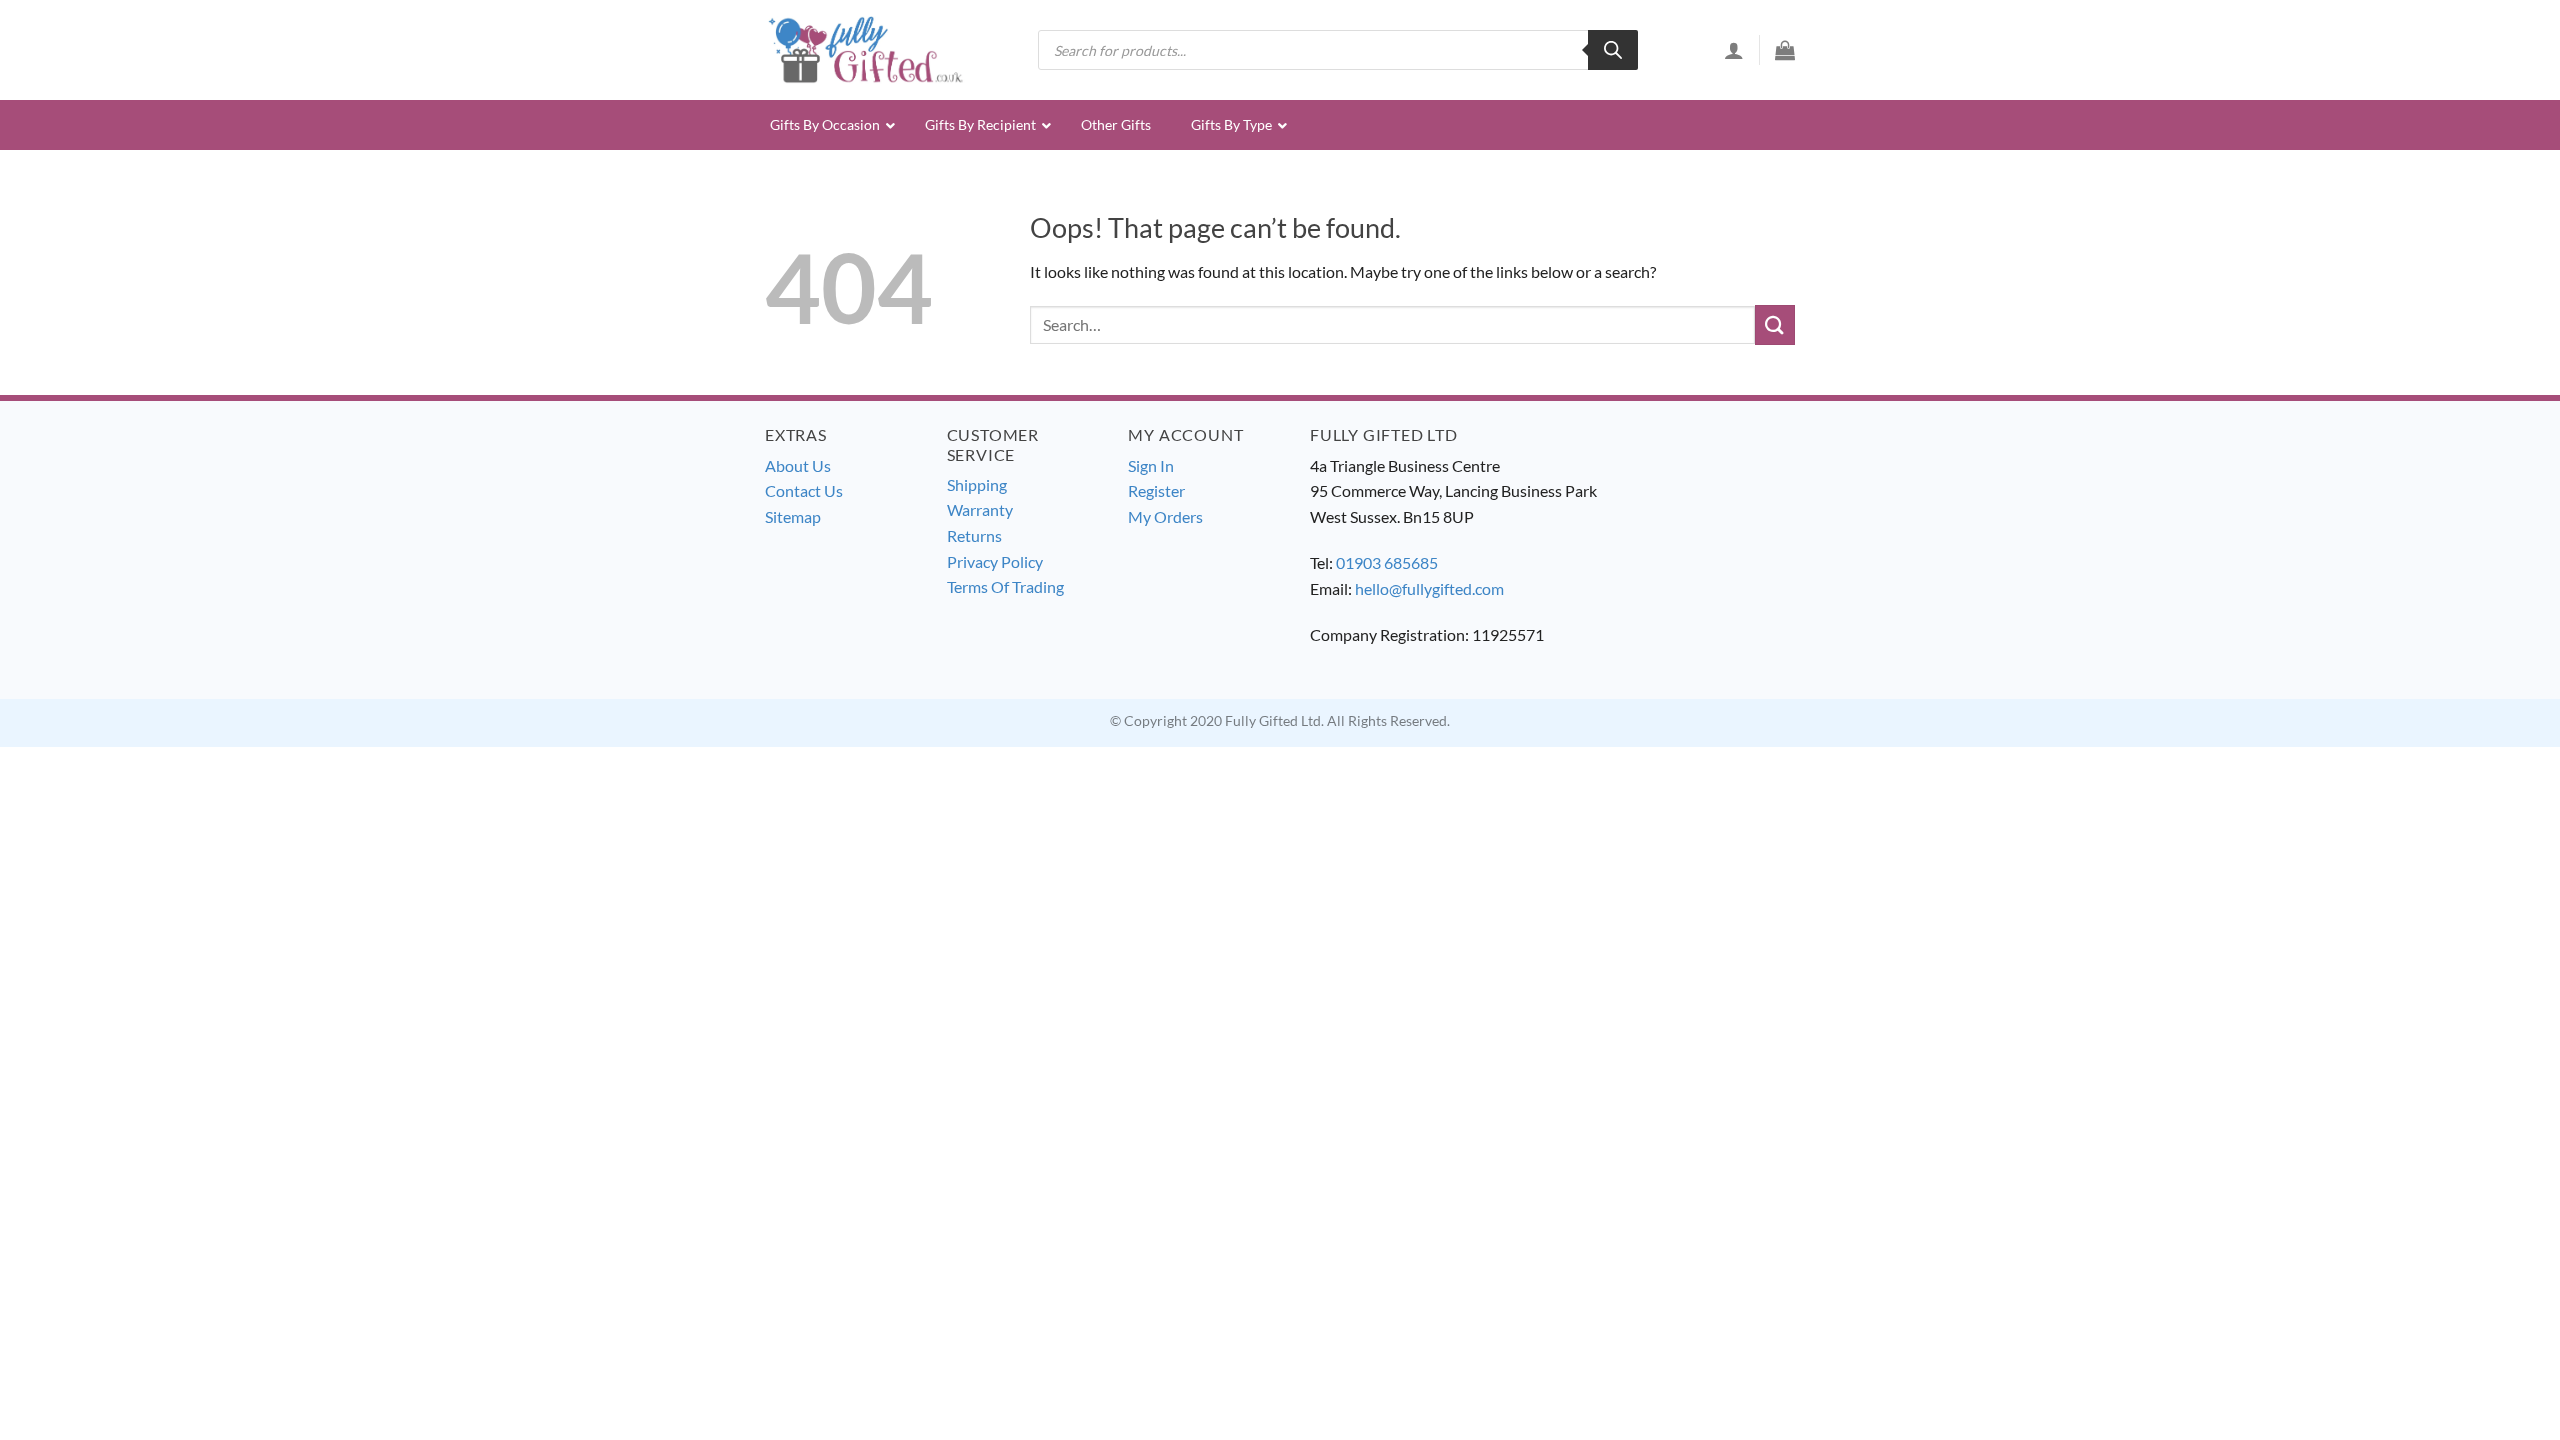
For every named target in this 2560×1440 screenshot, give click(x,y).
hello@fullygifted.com (1429, 588)
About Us (798, 465)
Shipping (977, 484)
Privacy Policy (995, 561)
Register (1156, 490)
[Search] (1613, 50)
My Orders (1165, 516)
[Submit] (1775, 324)
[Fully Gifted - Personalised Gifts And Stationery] (865, 49)
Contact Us (804, 490)
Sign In (1151, 465)
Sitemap (793, 516)
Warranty (980, 509)
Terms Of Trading (1005, 586)
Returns (974, 535)
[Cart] (1785, 50)
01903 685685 (1387, 562)
